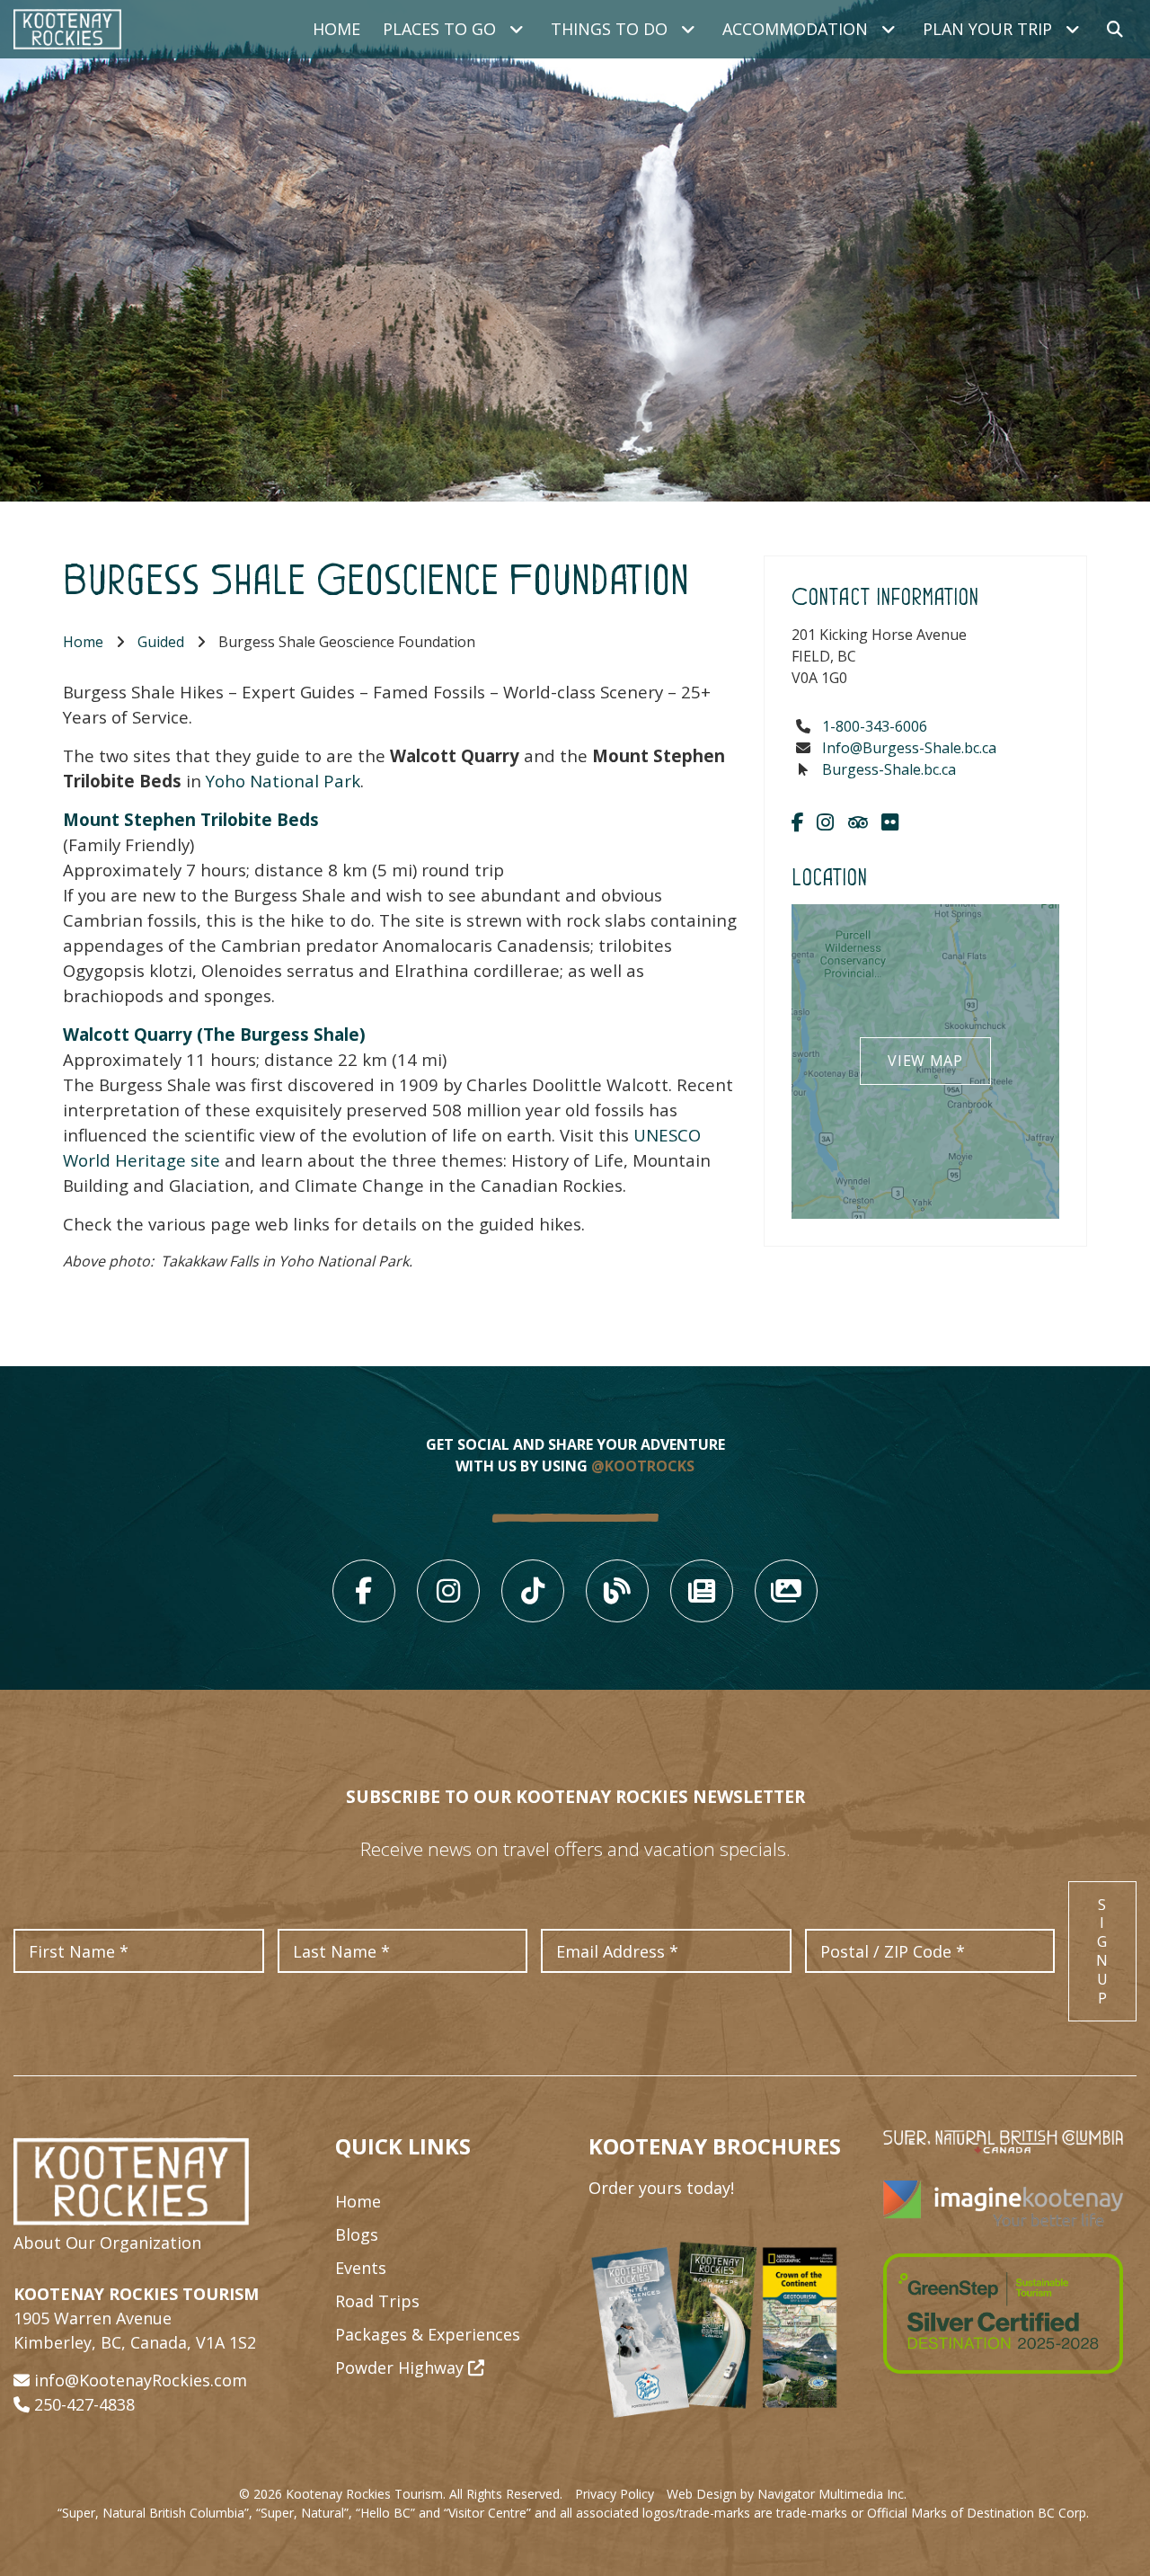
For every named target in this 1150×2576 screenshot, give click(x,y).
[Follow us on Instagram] (825, 822)
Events (361, 2268)
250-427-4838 (84, 2404)
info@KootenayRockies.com (141, 2380)
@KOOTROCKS (643, 1466)
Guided (161, 642)
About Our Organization (107, 2243)
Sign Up (1102, 1951)
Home (336, 29)
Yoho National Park (283, 781)
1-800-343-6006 (875, 726)
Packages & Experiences (428, 2334)
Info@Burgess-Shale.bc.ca (909, 748)
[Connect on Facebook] (798, 822)
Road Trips (377, 2301)
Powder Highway (402, 2367)
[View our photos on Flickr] (890, 822)
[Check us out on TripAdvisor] (858, 822)
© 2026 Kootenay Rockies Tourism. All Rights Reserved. (401, 2494)
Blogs (357, 2234)
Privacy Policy (615, 2494)
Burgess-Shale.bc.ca (889, 769)
